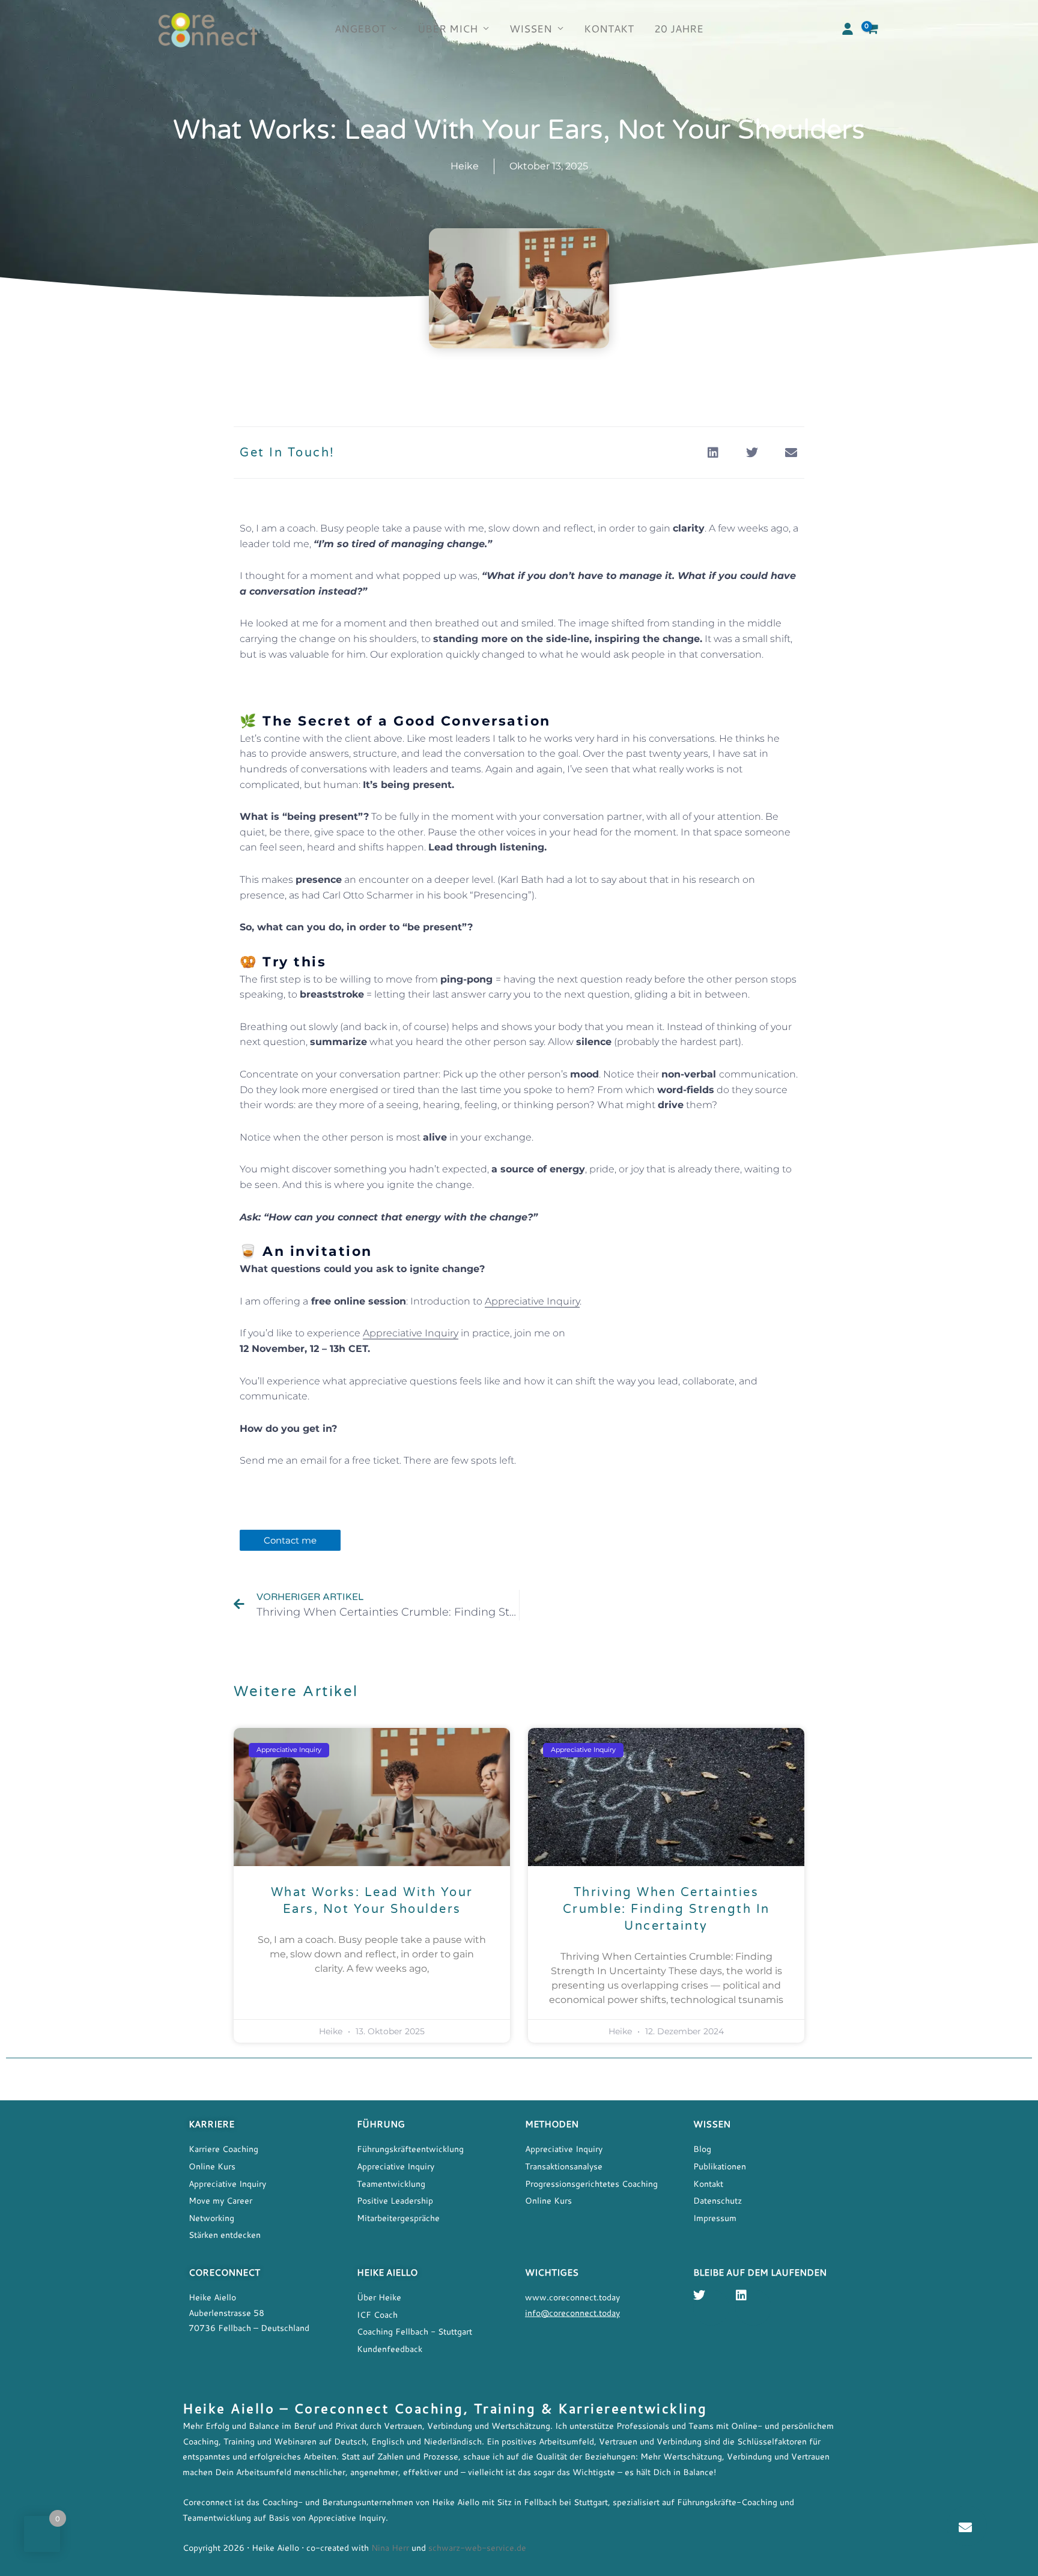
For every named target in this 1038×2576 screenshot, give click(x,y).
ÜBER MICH (448, 29)
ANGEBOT (360, 29)
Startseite (409, 2087)
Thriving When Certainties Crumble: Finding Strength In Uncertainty (666, 1909)
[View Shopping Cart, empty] (873, 29)
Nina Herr (389, 2547)
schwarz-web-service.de (477, 2547)
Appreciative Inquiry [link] (532, 1301)
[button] (848, 29)
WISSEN (531, 29)
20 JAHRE (679, 29)
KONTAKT (609, 29)
